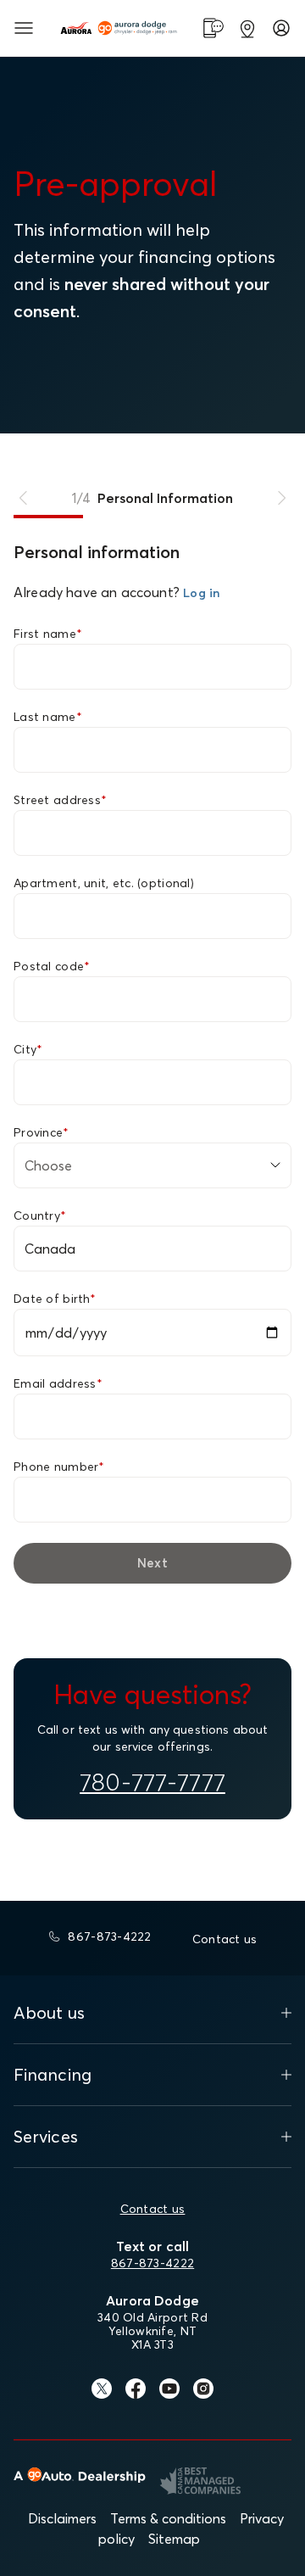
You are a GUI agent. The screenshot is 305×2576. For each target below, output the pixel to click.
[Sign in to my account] (281, 28)
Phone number (59, 1467)
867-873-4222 (152, 2263)
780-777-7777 (152, 1782)
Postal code (52, 966)
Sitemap (174, 2539)
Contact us (153, 2209)
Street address (60, 800)
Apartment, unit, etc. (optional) (104, 883)
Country (40, 1215)
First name (48, 634)
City (28, 1049)
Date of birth (55, 1299)
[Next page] (281, 498)
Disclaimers (62, 2518)
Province (42, 1132)
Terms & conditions (168, 2518)
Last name (48, 717)
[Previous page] (24, 498)
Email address (58, 1383)
